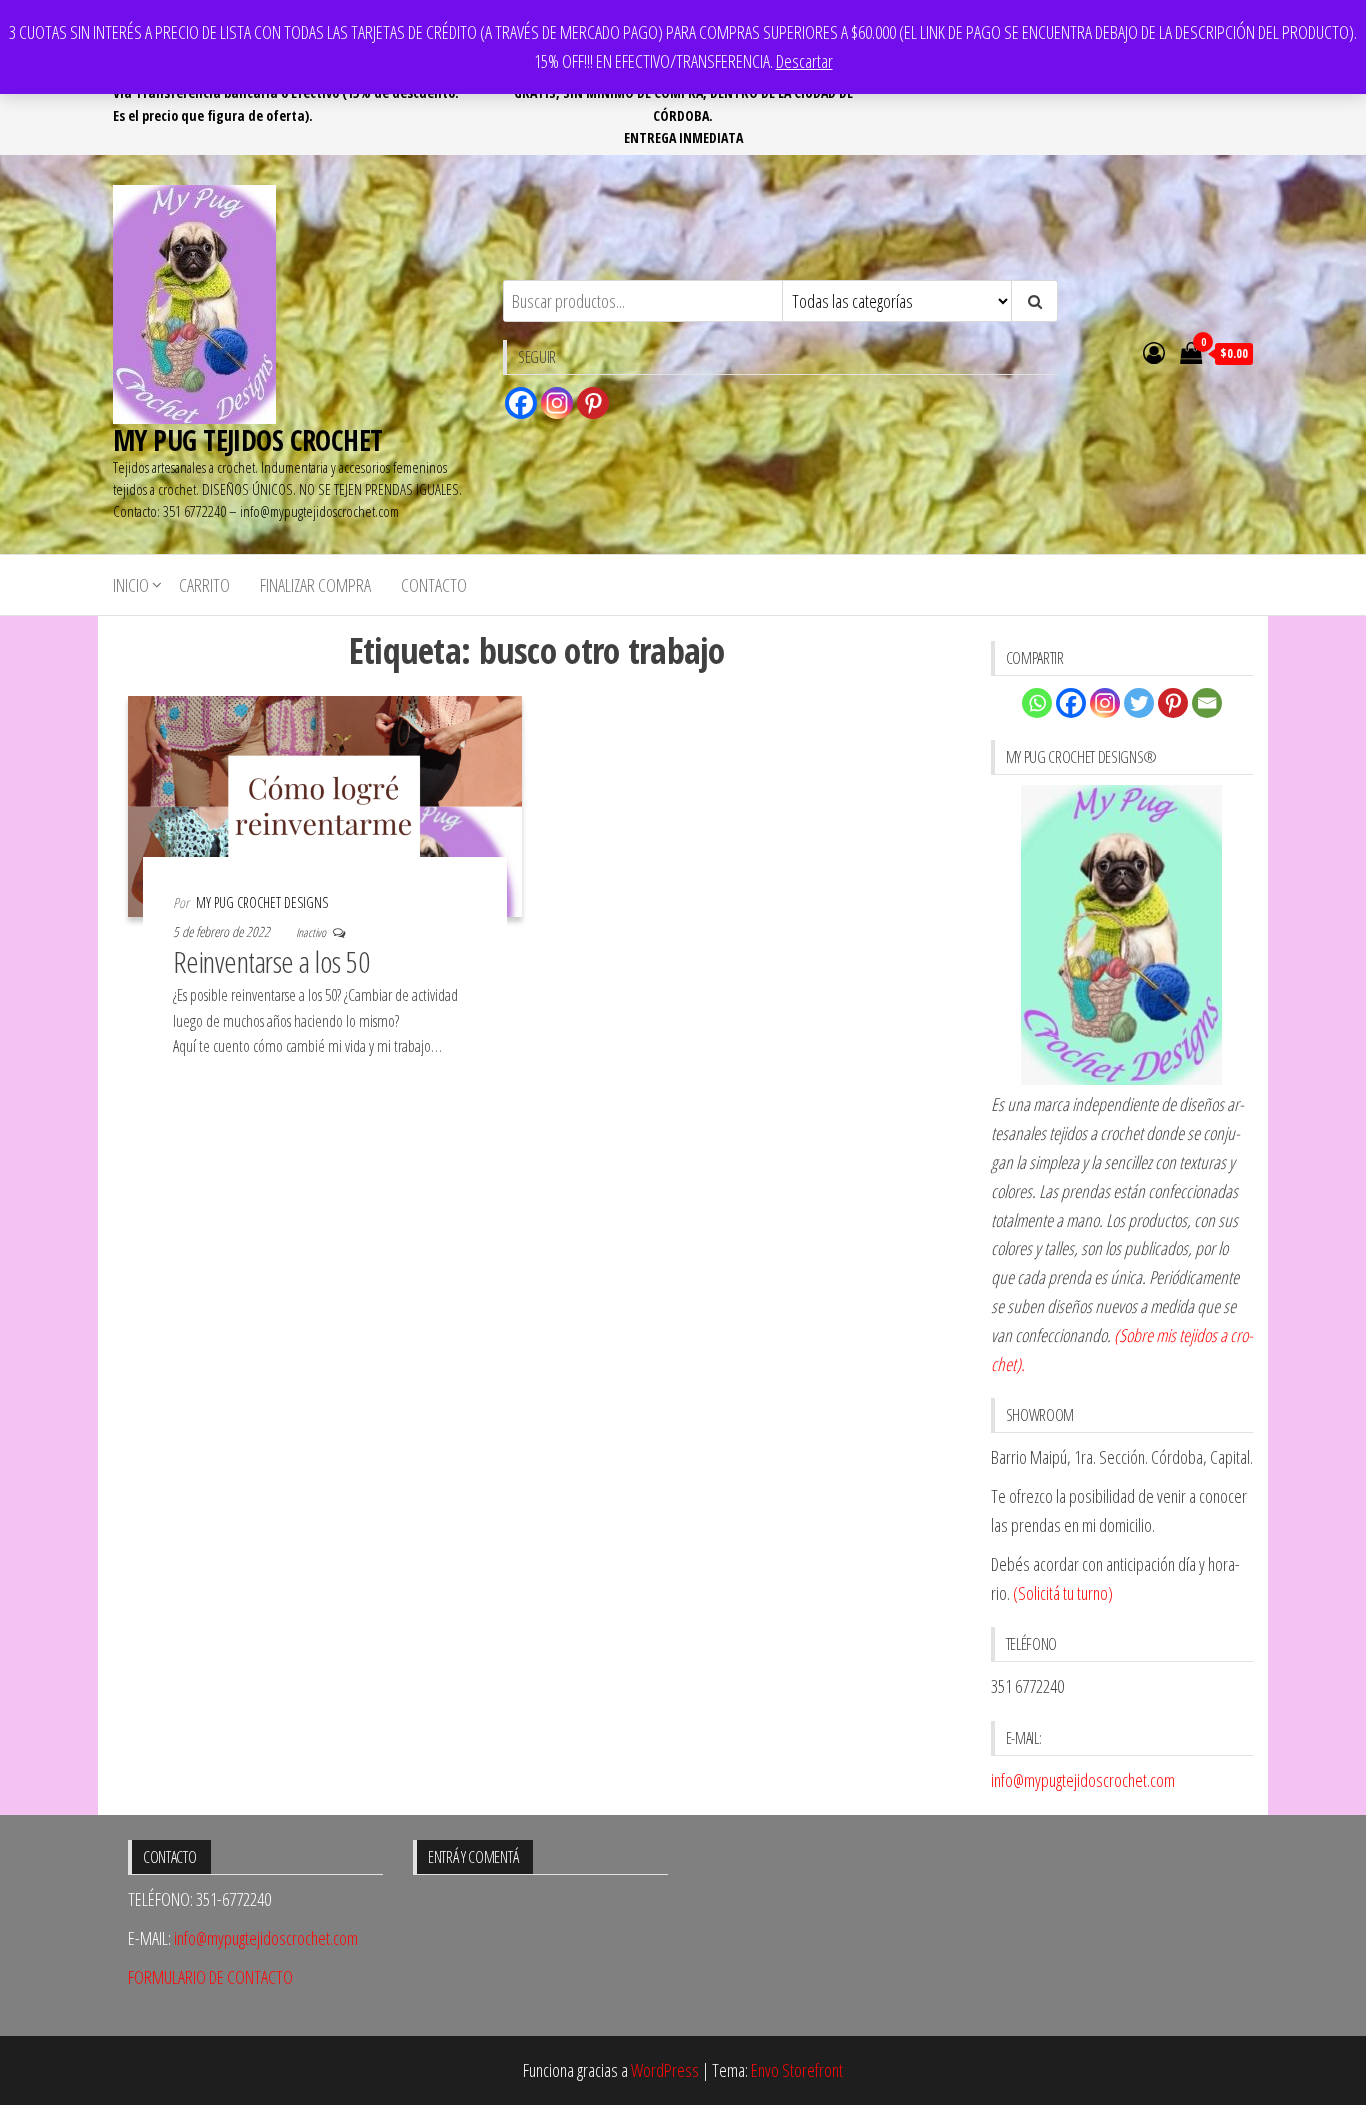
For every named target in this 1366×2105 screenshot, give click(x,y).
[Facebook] (521, 403)
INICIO (131, 585)
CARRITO (204, 585)
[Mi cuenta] (1154, 352)
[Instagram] (557, 403)
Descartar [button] (804, 61)
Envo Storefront (797, 2070)
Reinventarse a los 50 (271, 961)
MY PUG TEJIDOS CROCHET (248, 440)
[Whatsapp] (1037, 703)
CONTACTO (434, 585)
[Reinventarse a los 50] (325, 804)
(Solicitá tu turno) (1061, 1593)
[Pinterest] (593, 403)
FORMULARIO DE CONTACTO (210, 1977)
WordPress (665, 2070)
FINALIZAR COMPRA (315, 585)
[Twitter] (1139, 703)
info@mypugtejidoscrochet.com (1083, 1780)
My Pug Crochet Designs (262, 902)
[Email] (1207, 703)
